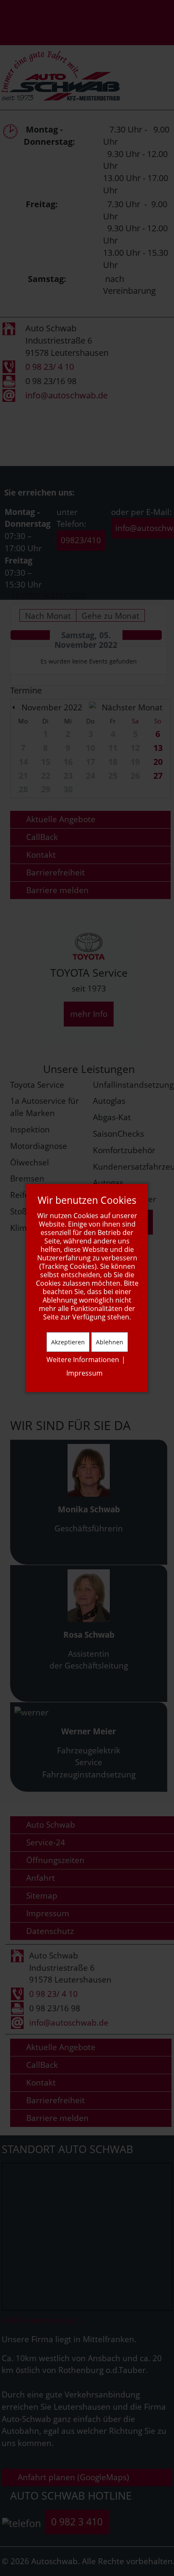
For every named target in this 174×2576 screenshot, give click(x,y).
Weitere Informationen (83, 1360)
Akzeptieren (68, 1342)
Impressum (84, 1373)
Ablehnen (110, 1342)
